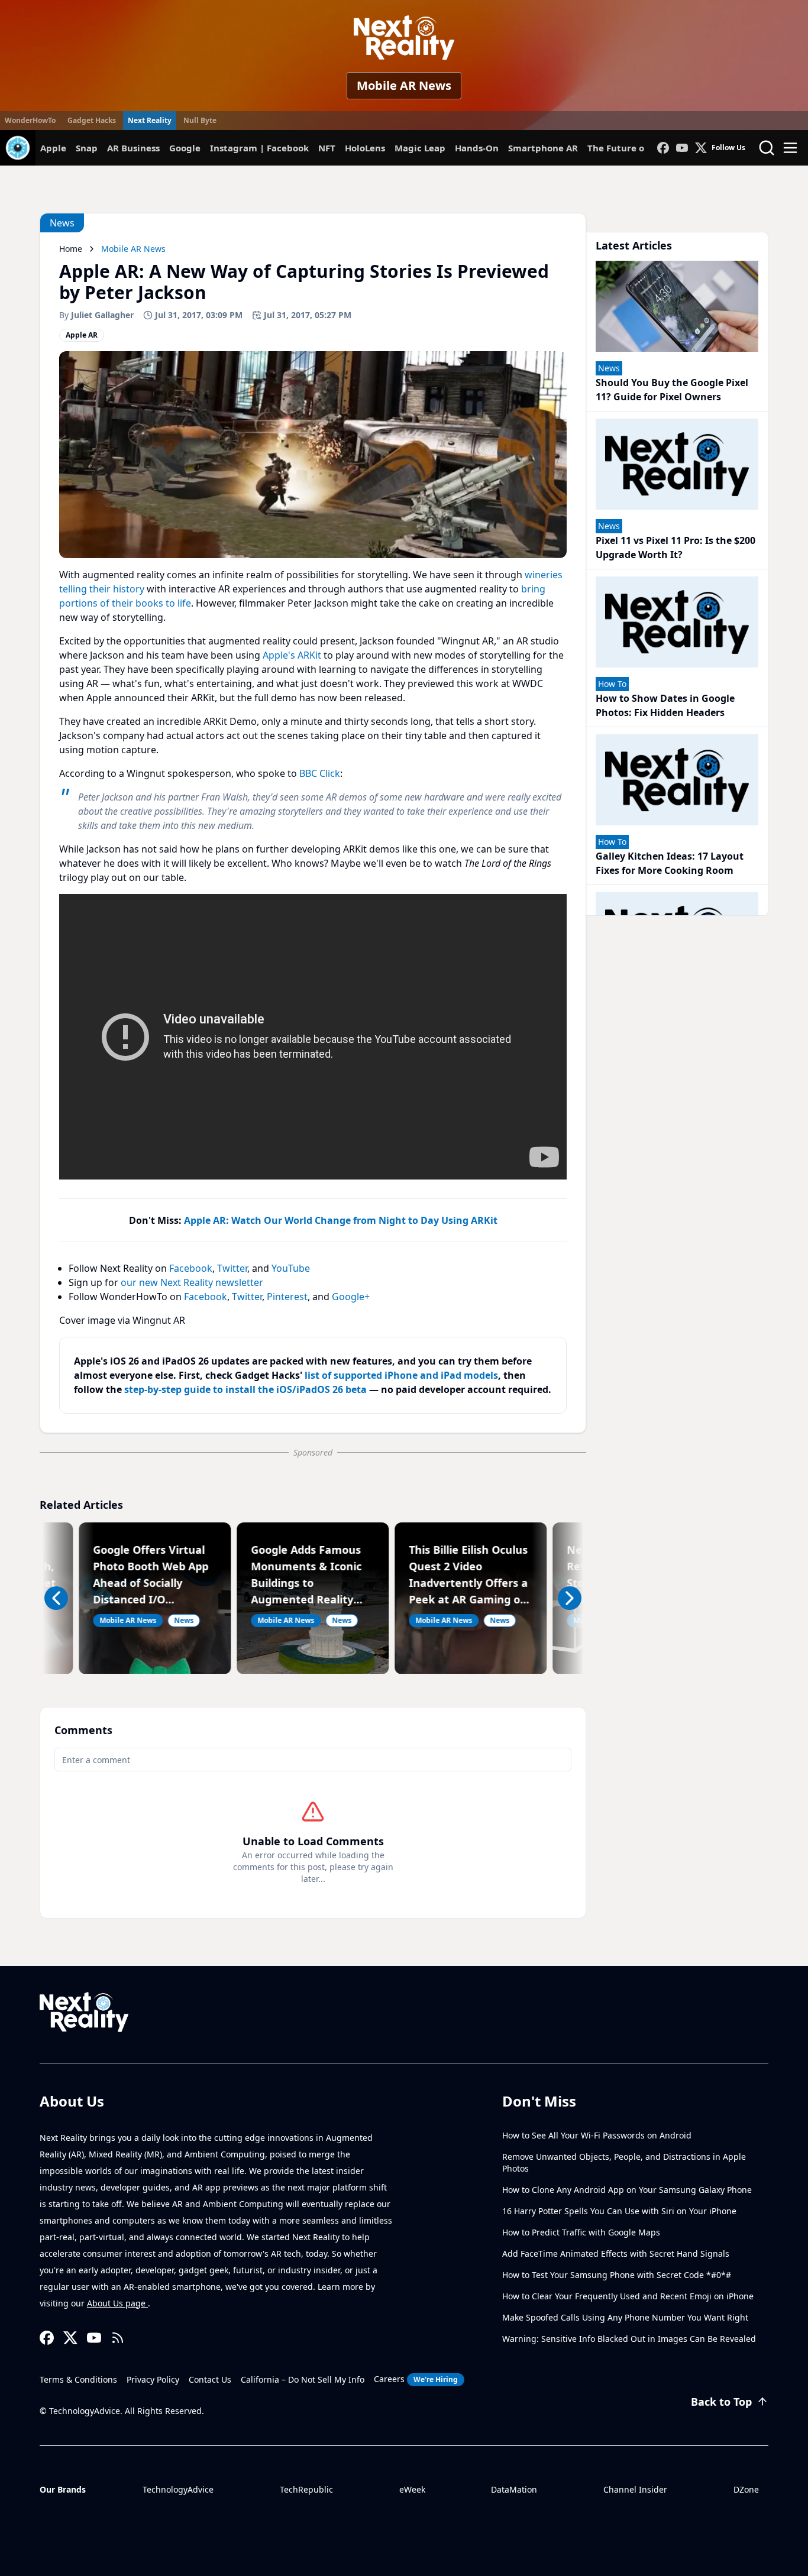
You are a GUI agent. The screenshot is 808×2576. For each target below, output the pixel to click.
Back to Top (721, 2402)
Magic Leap (420, 148)
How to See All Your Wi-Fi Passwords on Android (597, 2135)
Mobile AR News (404, 85)
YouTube (291, 1268)
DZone (746, 2489)
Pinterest (287, 1297)
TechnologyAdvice (178, 2489)
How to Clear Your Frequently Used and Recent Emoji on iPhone (628, 2296)
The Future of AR (625, 148)
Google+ (351, 1297)
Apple (53, 148)
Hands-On (477, 148)
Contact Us (210, 2379)
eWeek (412, 2489)
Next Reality (150, 120)
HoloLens (365, 148)
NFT (327, 148)
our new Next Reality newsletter (192, 1282)
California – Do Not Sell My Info (303, 2379)
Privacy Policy (153, 2379)
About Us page (117, 2303)
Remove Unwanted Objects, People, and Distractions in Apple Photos (624, 2162)
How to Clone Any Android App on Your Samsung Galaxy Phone (627, 2190)
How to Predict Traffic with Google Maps (581, 2232)
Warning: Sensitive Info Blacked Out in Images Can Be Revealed (629, 2339)
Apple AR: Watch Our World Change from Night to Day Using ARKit (341, 1220)
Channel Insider (635, 2489)
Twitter (232, 1268)
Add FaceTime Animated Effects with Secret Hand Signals (616, 2253)
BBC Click (320, 773)
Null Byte (200, 120)
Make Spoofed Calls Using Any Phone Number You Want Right (625, 2317)
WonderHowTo (30, 120)
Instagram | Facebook (259, 148)
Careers (416, 2379)
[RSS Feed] (118, 2338)
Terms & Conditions (78, 2379)
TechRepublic (306, 2489)
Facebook (191, 1268)
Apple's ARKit (292, 655)
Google (185, 148)
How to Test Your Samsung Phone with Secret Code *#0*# (617, 2275)
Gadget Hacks (92, 120)
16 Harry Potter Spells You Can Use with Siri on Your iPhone (619, 2211)
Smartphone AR (543, 148)
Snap (87, 148)
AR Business (133, 148)
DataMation (514, 2489)
